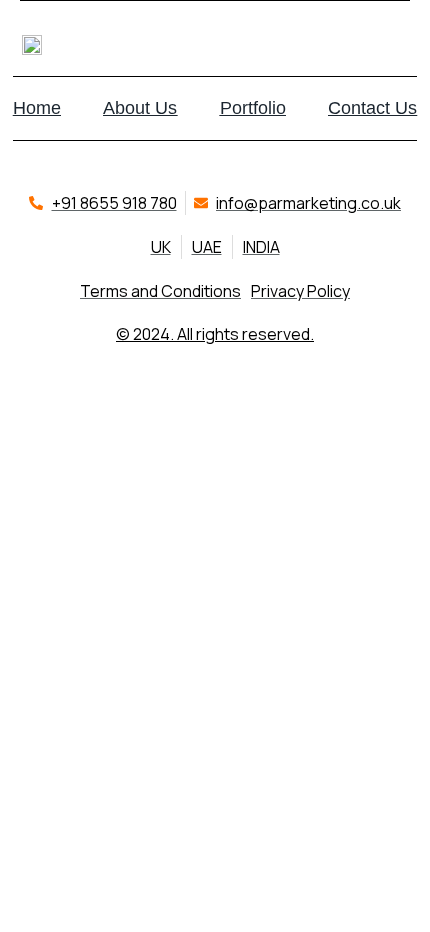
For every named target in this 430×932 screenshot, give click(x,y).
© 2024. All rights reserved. (215, 334)
